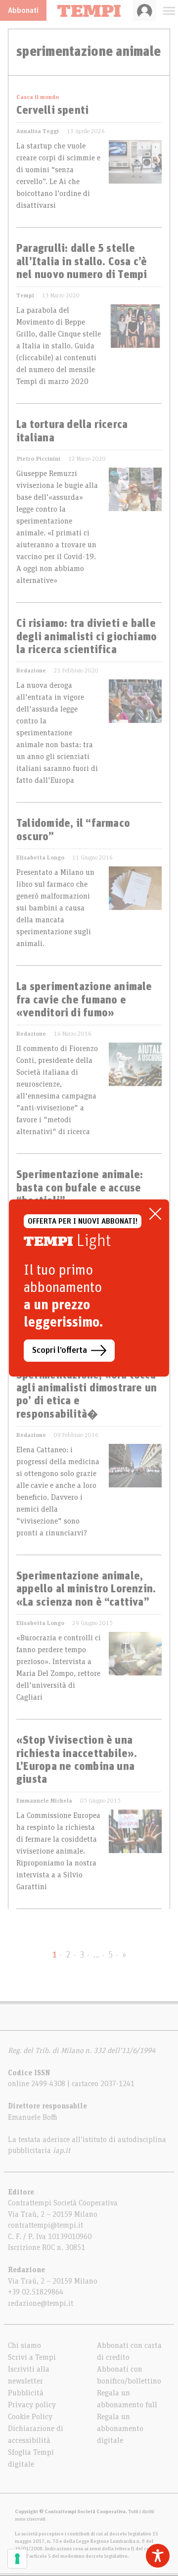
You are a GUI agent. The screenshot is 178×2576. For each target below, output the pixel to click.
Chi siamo (24, 2345)
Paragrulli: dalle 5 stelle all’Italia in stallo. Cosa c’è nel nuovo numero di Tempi (82, 262)
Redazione (31, 670)
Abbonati (23, 10)
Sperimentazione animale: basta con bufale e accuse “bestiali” (80, 1188)
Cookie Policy (30, 2417)
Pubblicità (26, 2393)
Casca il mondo (38, 97)
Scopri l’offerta (60, 1350)
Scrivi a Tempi (32, 2357)
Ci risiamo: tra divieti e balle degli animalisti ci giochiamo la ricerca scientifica (87, 637)
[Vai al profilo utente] (145, 10)
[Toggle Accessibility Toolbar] (158, 2556)
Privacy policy (32, 2405)
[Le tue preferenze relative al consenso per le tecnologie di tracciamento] (17, 2559)
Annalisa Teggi (38, 131)
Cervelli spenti (52, 111)
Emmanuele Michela (44, 1801)
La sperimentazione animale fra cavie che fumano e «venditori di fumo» (84, 1000)
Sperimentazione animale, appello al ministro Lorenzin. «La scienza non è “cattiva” (86, 1590)
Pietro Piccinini (38, 459)
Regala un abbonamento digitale (120, 2429)
